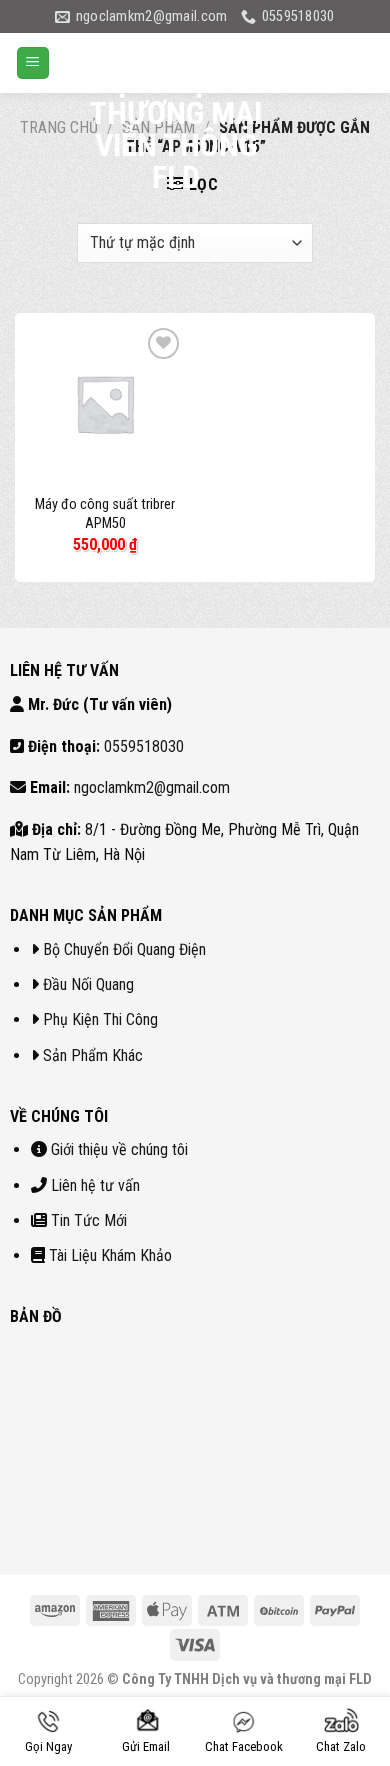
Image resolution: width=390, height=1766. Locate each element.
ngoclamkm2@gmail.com (152, 787)
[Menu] (33, 63)
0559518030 (144, 746)
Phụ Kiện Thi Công (100, 1019)
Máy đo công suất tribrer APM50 (105, 514)
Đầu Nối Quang (88, 984)
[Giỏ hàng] (357, 63)
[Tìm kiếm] (308, 63)
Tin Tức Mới (89, 1220)
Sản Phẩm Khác (93, 1055)
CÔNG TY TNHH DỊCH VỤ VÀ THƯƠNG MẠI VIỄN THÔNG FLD (176, 113)
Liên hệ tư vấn (95, 1185)
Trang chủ (59, 127)
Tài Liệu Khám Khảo (110, 1255)
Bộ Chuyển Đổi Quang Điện (124, 949)
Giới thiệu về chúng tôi (119, 1149)
